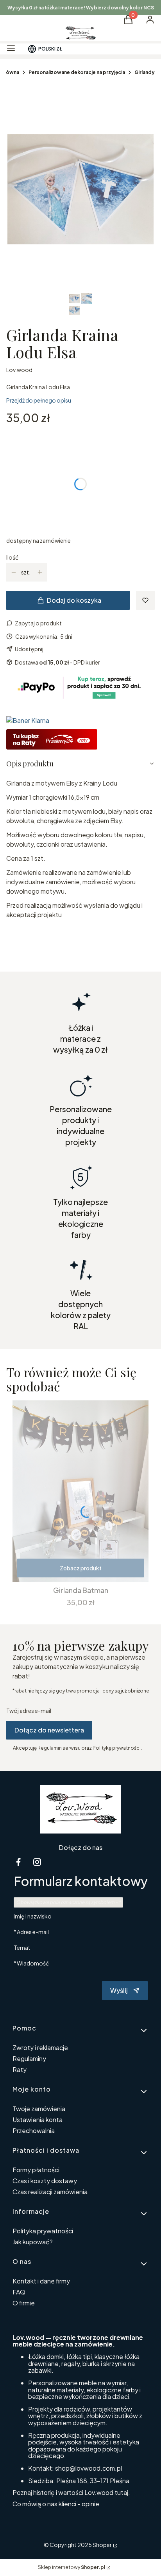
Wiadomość (33, 1963)
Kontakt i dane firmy (41, 2281)
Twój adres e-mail (29, 1711)
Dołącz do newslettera (49, 1730)
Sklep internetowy (72, 2567)
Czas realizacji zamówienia (50, 2192)
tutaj (121, 2492)
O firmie (24, 2303)
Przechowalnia (34, 2131)
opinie (90, 2504)
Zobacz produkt (81, 1568)
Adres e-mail (33, 1932)
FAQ (19, 2292)
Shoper (102, 2545)
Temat (22, 1947)
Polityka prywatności (43, 2231)
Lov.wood (19, 370)
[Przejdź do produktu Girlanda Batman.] (80, 1491)
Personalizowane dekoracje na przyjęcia (77, 72)
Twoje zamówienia (39, 2109)
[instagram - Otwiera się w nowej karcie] (37, 1862)
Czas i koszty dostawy (45, 2181)
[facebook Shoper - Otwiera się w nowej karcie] (18, 1862)
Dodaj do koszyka (74, 600)
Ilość (12, 557)
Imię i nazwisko (33, 1916)
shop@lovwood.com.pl (89, 2468)
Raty (20, 2069)
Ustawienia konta (38, 2120)
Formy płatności (36, 2170)
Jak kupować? (33, 2242)
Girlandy (145, 72)
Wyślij (119, 1990)
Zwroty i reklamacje (40, 2048)
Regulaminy (29, 2058)
